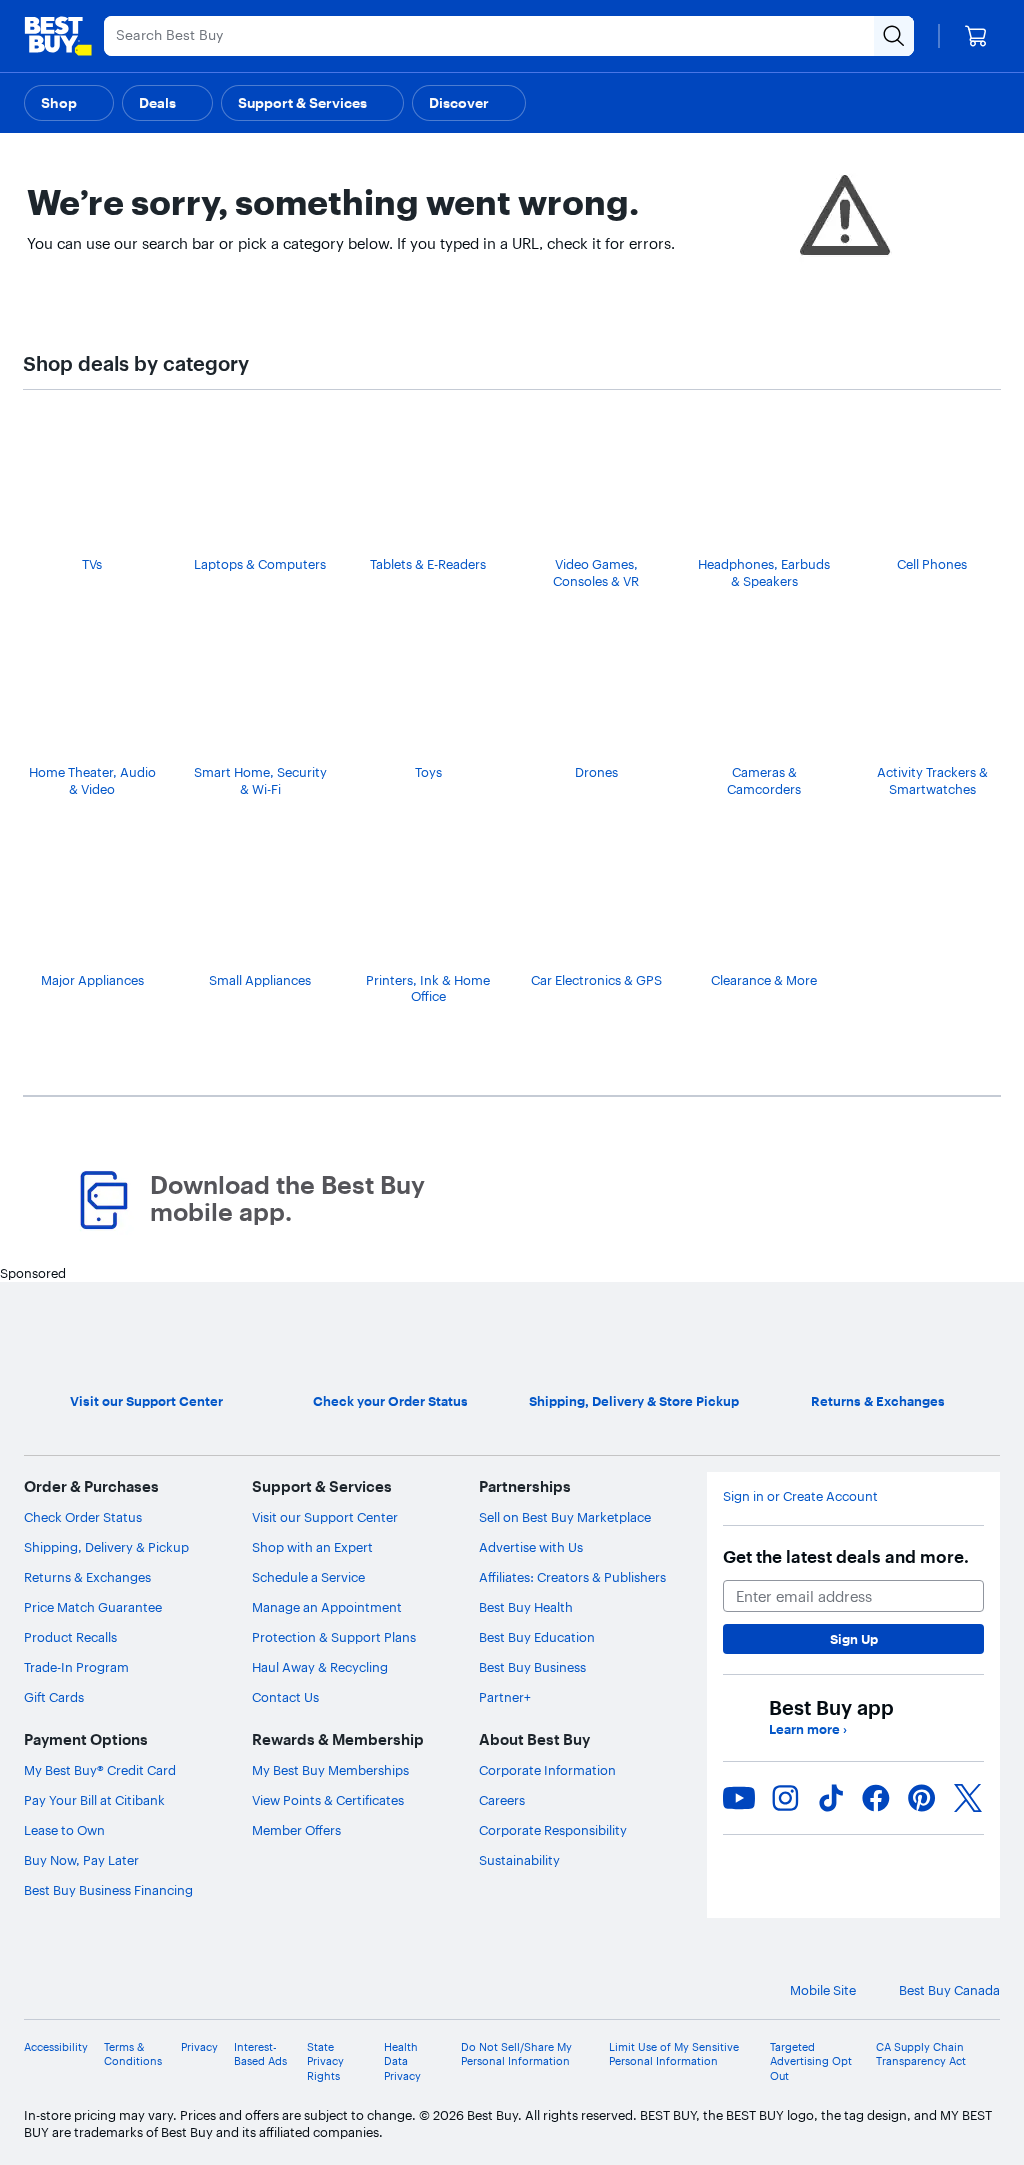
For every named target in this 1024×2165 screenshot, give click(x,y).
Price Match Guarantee (93, 1607)
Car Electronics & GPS (596, 980)
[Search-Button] (894, 36)
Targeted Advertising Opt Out (811, 2061)
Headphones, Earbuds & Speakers (764, 572)
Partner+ (505, 1697)
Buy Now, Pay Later (81, 1860)
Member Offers (296, 1830)
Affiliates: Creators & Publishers (572, 1577)
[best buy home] (58, 36)
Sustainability (519, 1860)
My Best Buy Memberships (330, 1770)
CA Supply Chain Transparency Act (921, 2054)
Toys (428, 772)
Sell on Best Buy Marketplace (565, 1517)
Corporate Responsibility (553, 1830)
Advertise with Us (531, 1547)
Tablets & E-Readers (428, 564)
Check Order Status (83, 1517)
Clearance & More (764, 980)
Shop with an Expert (312, 1547)
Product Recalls (70, 1637)
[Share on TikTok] (831, 1798)
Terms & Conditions (133, 2054)
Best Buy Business (532, 1667)
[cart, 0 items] (976, 36)
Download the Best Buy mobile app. (287, 1199)
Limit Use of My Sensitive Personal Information (674, 2054)
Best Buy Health (526, 1607)
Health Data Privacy (402, 2061)
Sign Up (854, 1639)
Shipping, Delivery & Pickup (106, 1547)
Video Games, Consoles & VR (596, 572)
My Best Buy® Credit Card (100, 1770)
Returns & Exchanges (87, 1577)
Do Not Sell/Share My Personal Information (516, 2054)
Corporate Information (547, 1770)
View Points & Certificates (328, 1800)
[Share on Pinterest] (922, 1798)
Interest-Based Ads (260, 2054)
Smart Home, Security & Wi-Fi (260, 780)
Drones (596, 772)
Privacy (199, 2047)
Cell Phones (932, 564)
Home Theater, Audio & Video (92, 780)
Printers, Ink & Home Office (428, 988)
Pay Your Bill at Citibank (94, 1800)
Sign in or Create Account (800, 1496)
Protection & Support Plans (334, 1637)
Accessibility (56, 2047)
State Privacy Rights (325, 2061)
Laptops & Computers (260, 564)
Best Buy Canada (949, 1990)
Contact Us (285, 1697)
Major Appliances (92, 980)
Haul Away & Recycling (320, 1667)
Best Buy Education (537, 1637)
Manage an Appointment (327, 1607)
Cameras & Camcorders (764, 780)
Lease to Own (64, 1830)
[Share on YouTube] (739, 1798)
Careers (502, 1800)
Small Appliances (260, 980)
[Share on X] (968, 1798)
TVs (92, 564)
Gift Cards (54, 1697)
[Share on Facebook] (876, 1798)
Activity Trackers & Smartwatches (932, 780)
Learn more (808, 1729)
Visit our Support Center (325, 1517)
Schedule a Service (308, 1577)
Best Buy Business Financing (108, 1890)
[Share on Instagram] (785, 1798)
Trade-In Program (76, 1667)
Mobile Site (823, 1990)
